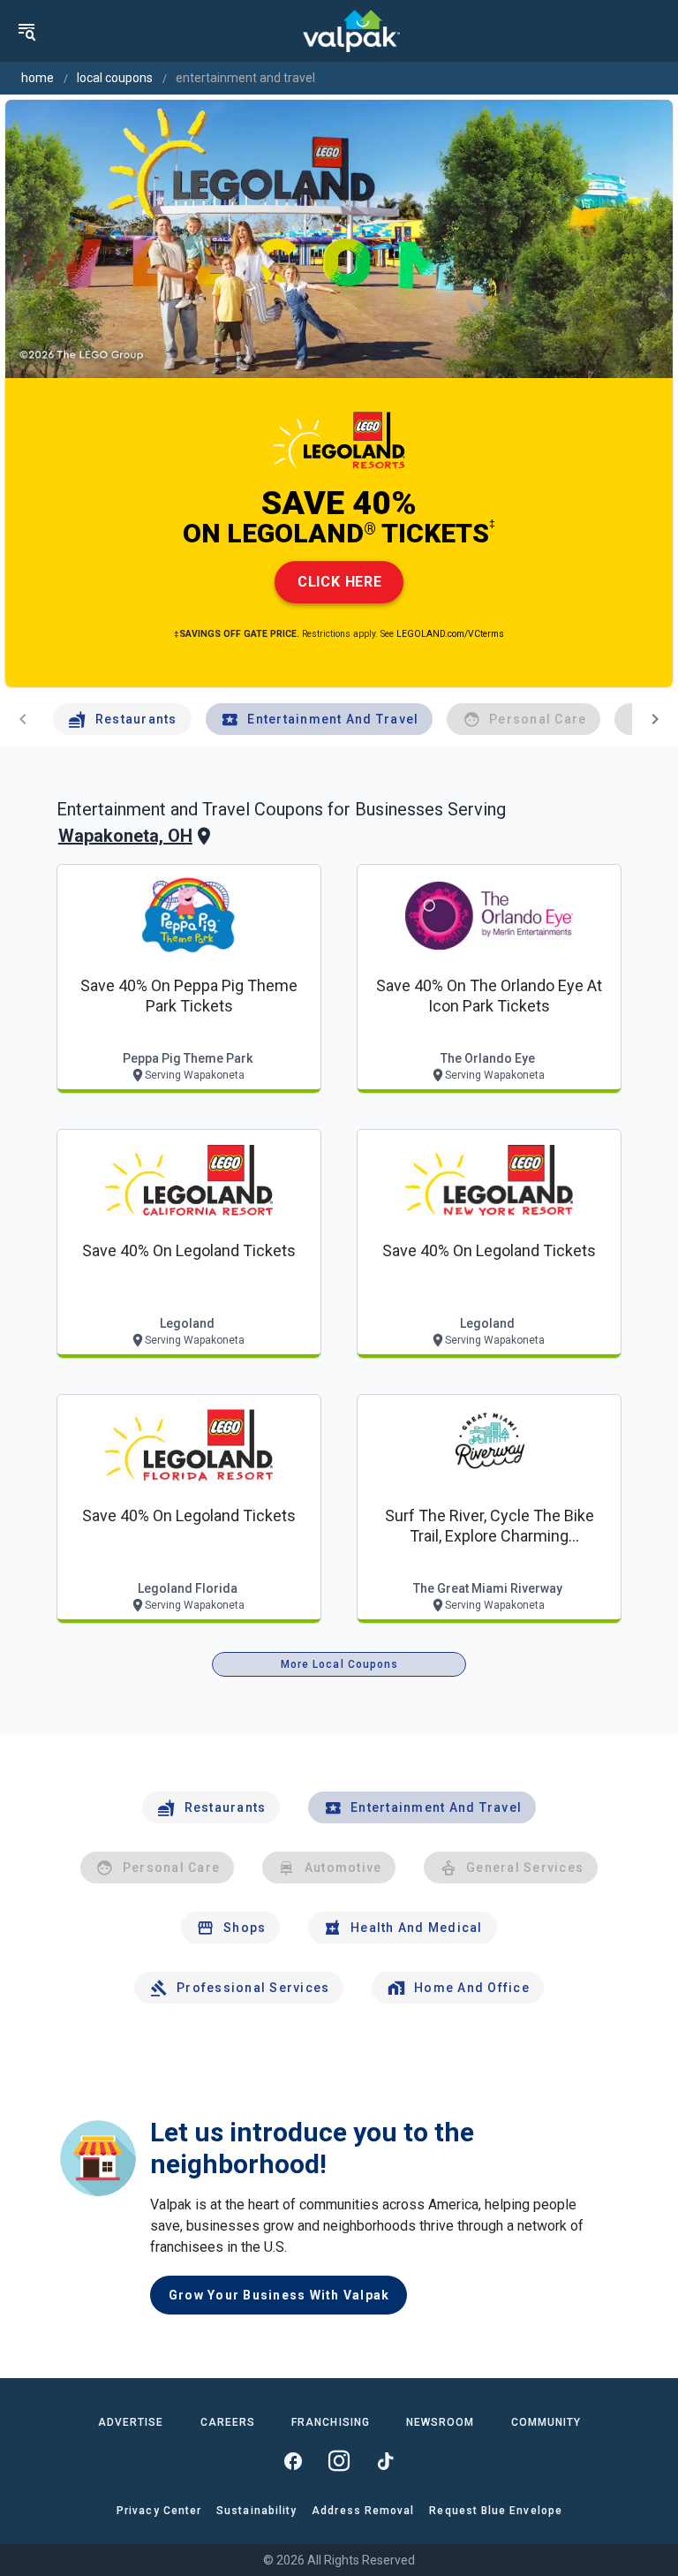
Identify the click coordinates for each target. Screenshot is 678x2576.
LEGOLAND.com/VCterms (450, 634)
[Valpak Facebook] (293, 2461)
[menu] (26, 31)
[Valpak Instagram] (339, 2461)
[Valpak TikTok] (385, 2461)
